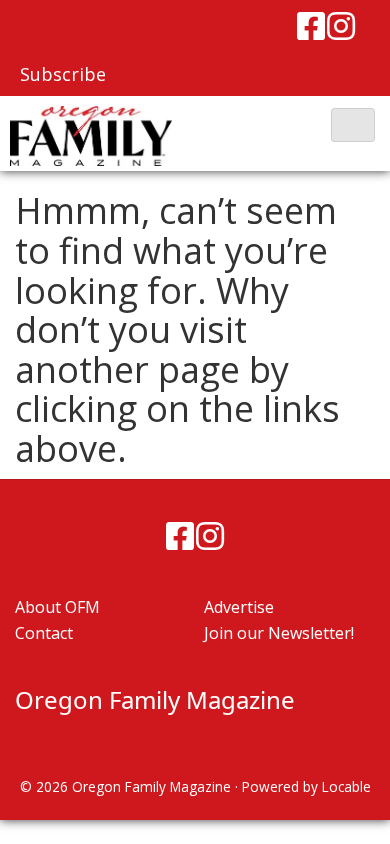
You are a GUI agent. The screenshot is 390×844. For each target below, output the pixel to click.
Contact (44, 633)
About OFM (57, 607)
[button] (353, 125)
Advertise (239, 607)
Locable (346, 786)
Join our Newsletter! (279, 633)
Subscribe (63, 74)
